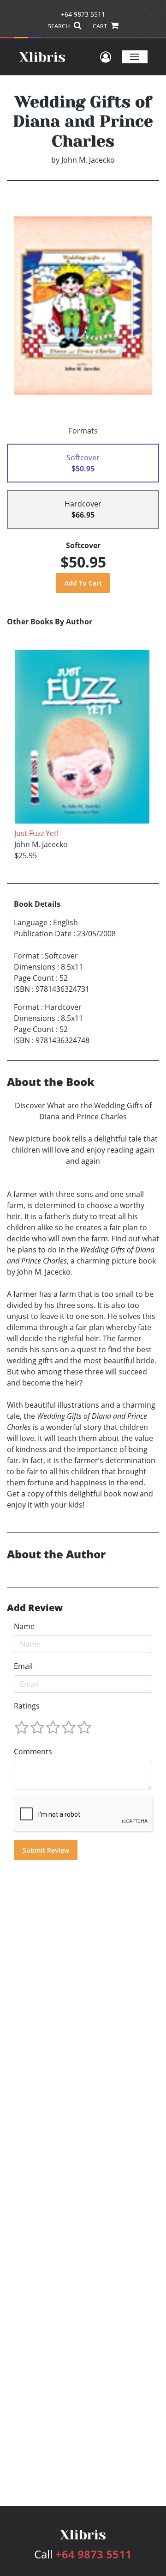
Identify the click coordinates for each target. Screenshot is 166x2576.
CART (101, 26)
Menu (135, 57)
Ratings (27, 1706)
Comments (33, 1752)
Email (23, 1666)
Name (24, 1626)
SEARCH (60, 26)
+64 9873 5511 (83, 14)
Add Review (35, 1608)
